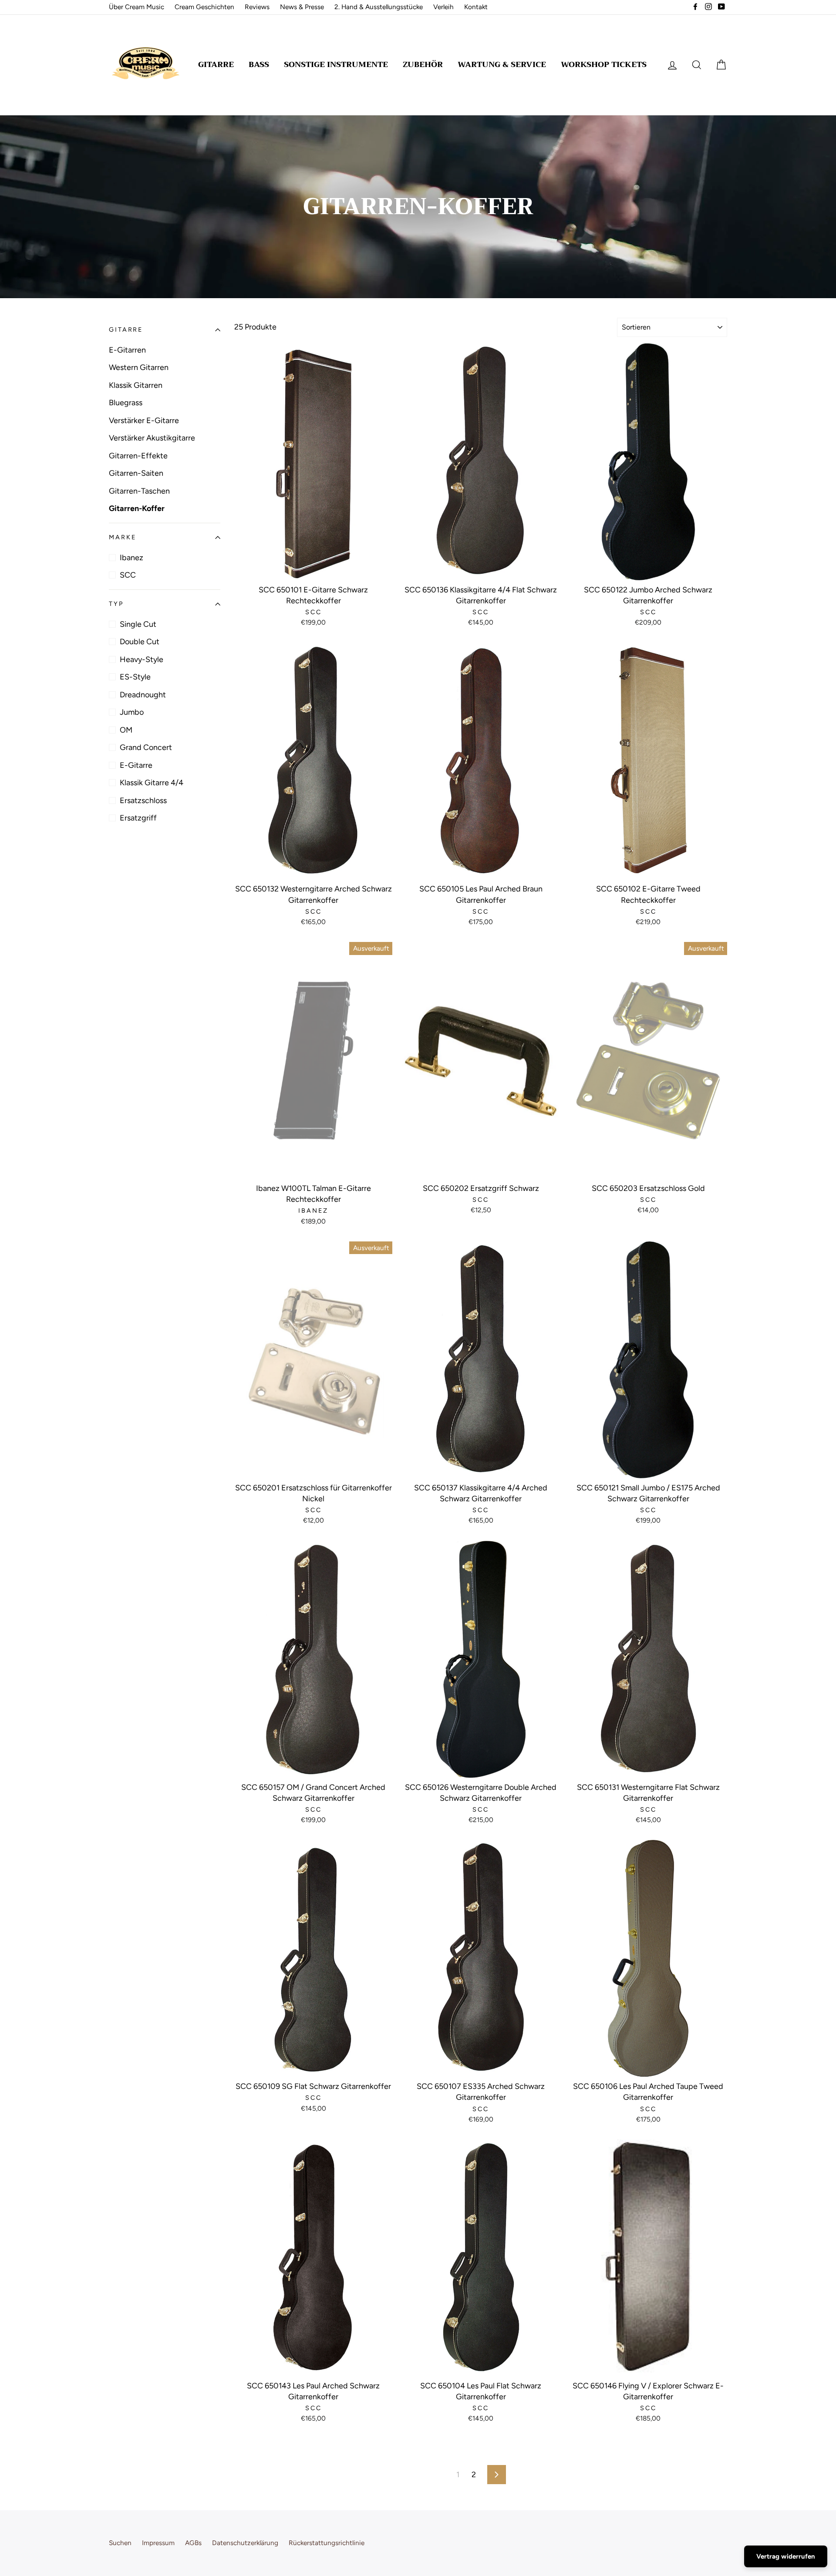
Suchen (120, 2543)
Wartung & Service (502, 64)
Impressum (158, 2543)
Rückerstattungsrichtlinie (327, 2543)
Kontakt (476, 7)
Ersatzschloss (143, 800)
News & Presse (302, 7)
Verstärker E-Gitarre (144, 420)
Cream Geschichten (204, 7)
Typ (116, 604)
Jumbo (132, 712)
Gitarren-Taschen (139, 491)
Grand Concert (146, 747)
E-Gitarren (127, 350)
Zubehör (423, 64)
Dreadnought (143, 695)
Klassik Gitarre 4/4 (152, 783)
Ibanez (131, 558)
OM (126, 730)
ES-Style (135, 677)
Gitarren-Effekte (138, 456)
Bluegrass (126, 403)
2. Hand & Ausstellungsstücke (379, 7)
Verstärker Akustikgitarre (152, 438)
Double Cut (140, 642)
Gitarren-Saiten (136, 473)
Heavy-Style (142, 659)
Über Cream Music (137, 7)
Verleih (443, 7)
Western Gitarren (139, 367)
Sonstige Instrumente (336, 64)
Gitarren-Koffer (137, 508)
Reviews (257, 7)
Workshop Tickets (604, 64)
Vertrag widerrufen (786, 2556)
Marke (123, 537)
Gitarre (216, 64)
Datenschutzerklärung (245, 2543)
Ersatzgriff (138, 818)
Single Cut (138, 624)
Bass (259, 64)
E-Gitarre (136, 765)
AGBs (193, 2543)
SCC (128, 575)
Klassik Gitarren (136, 385)
